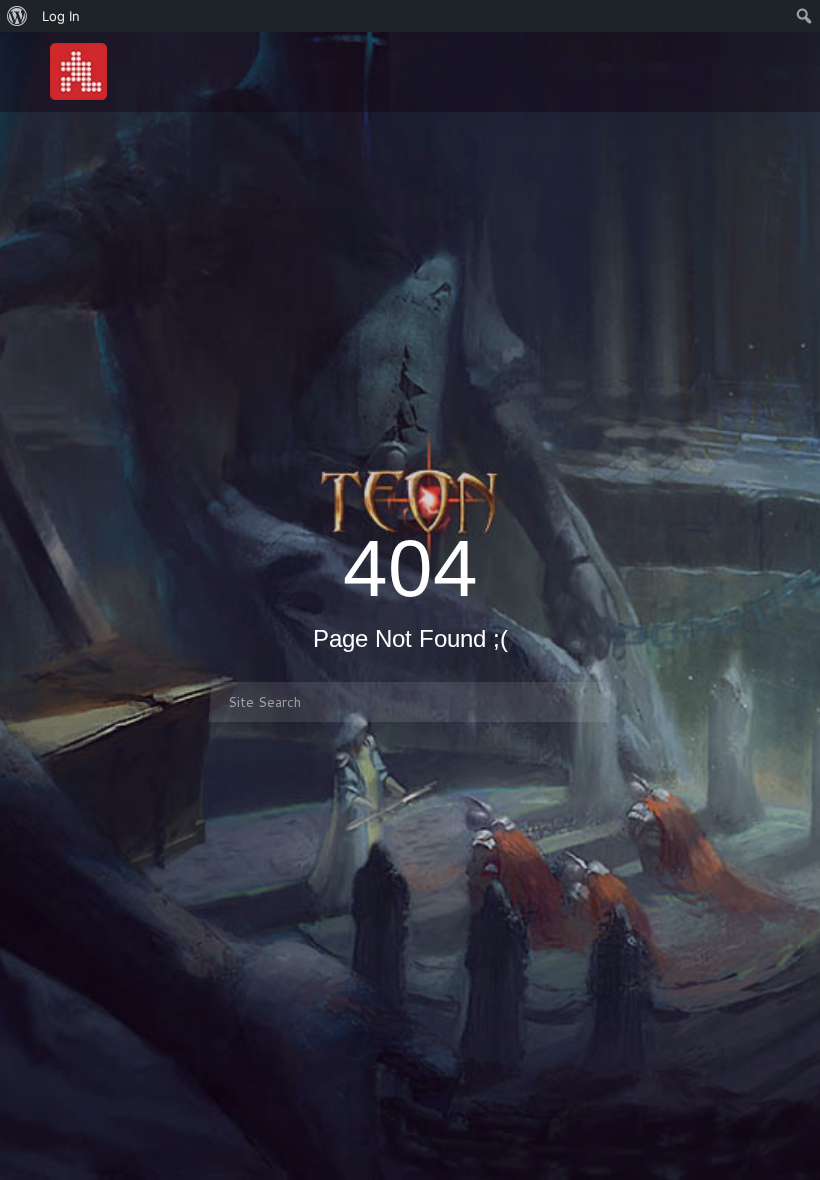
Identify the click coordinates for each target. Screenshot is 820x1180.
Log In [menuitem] (61, 16)
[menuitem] (17, 16)
